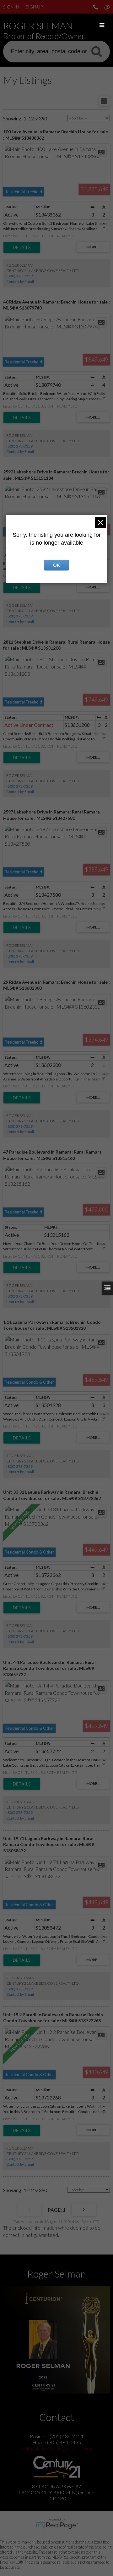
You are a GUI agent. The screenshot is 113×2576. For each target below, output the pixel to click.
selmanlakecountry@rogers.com (56, 2448)
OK (56, 565)
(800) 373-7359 (19, 276)
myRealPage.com (57, 2526)
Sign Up (34, 7)
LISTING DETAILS (22, 247)
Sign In (11, 7)
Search (96, 51)
